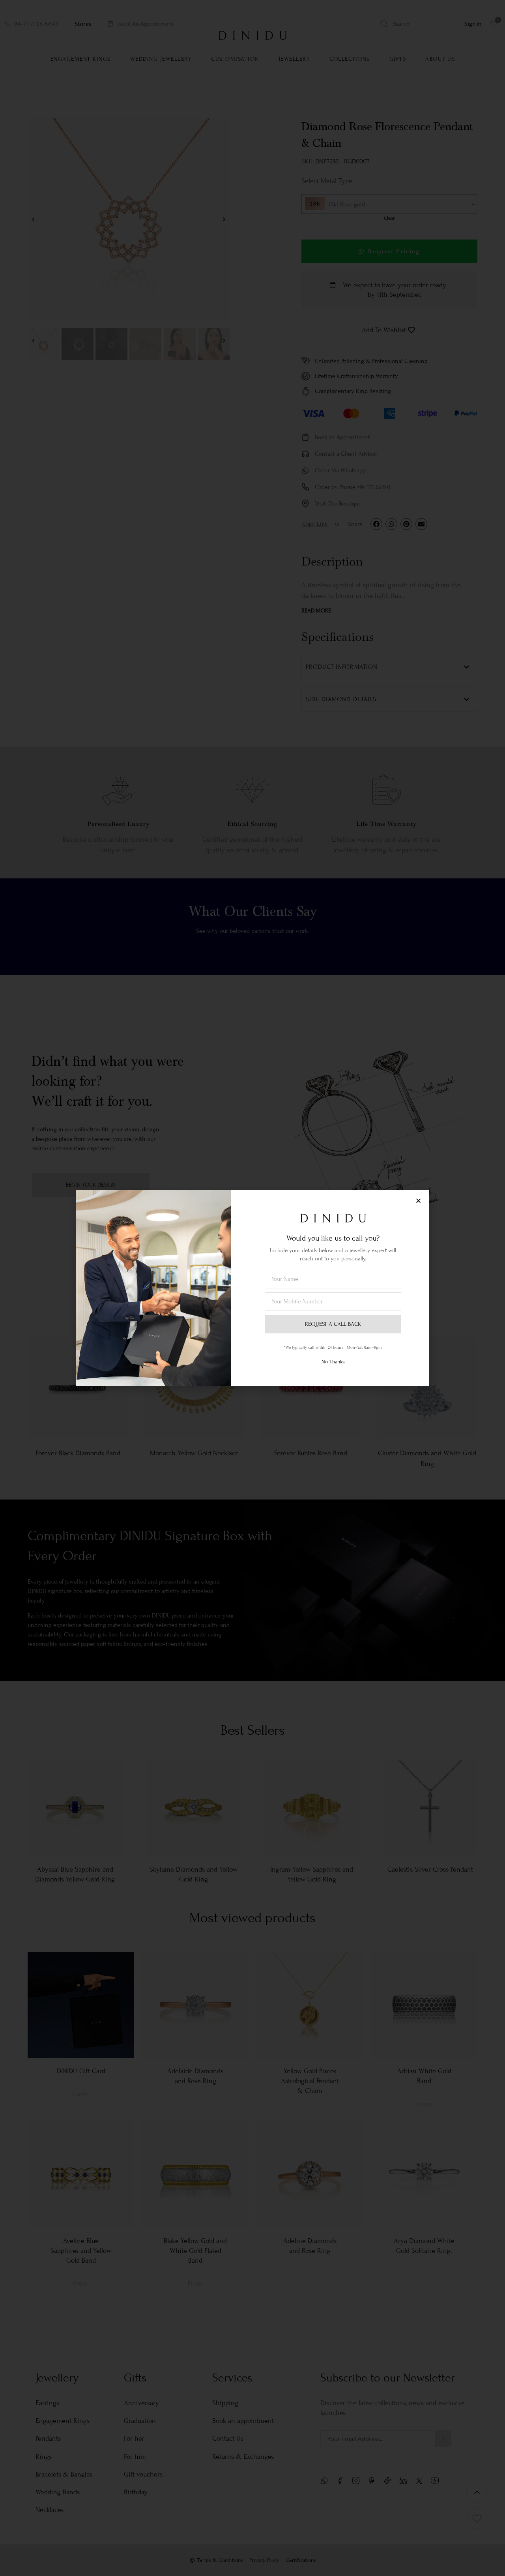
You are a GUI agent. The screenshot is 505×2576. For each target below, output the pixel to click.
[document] (252, 1288)
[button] (418, 1201)
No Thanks (333, 1362)
